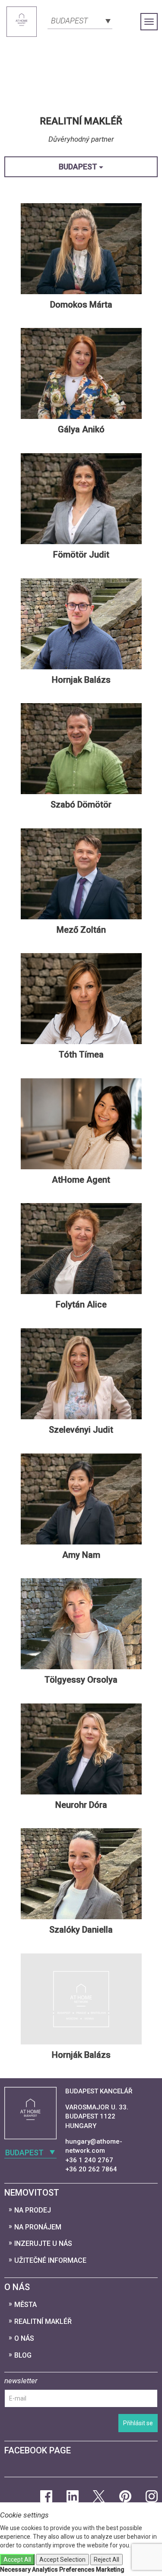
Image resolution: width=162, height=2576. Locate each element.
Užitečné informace (50, 2260)
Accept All (17, 2560)
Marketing (110, 2570)
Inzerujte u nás (43, 2243)
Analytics (45, 2570)
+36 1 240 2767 (89, 2160)
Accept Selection (62, 2560)
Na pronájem (38, 2227)
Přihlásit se (138, 2423)
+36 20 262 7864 (91, 2169)
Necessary (15, 2570)
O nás (24, 2338)
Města (25, 2305)
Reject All (106, 2560)
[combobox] (80, 20)
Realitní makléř (43, 2321)
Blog (23, 2355)
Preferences (77, 2570)
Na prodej (33, 2210)
